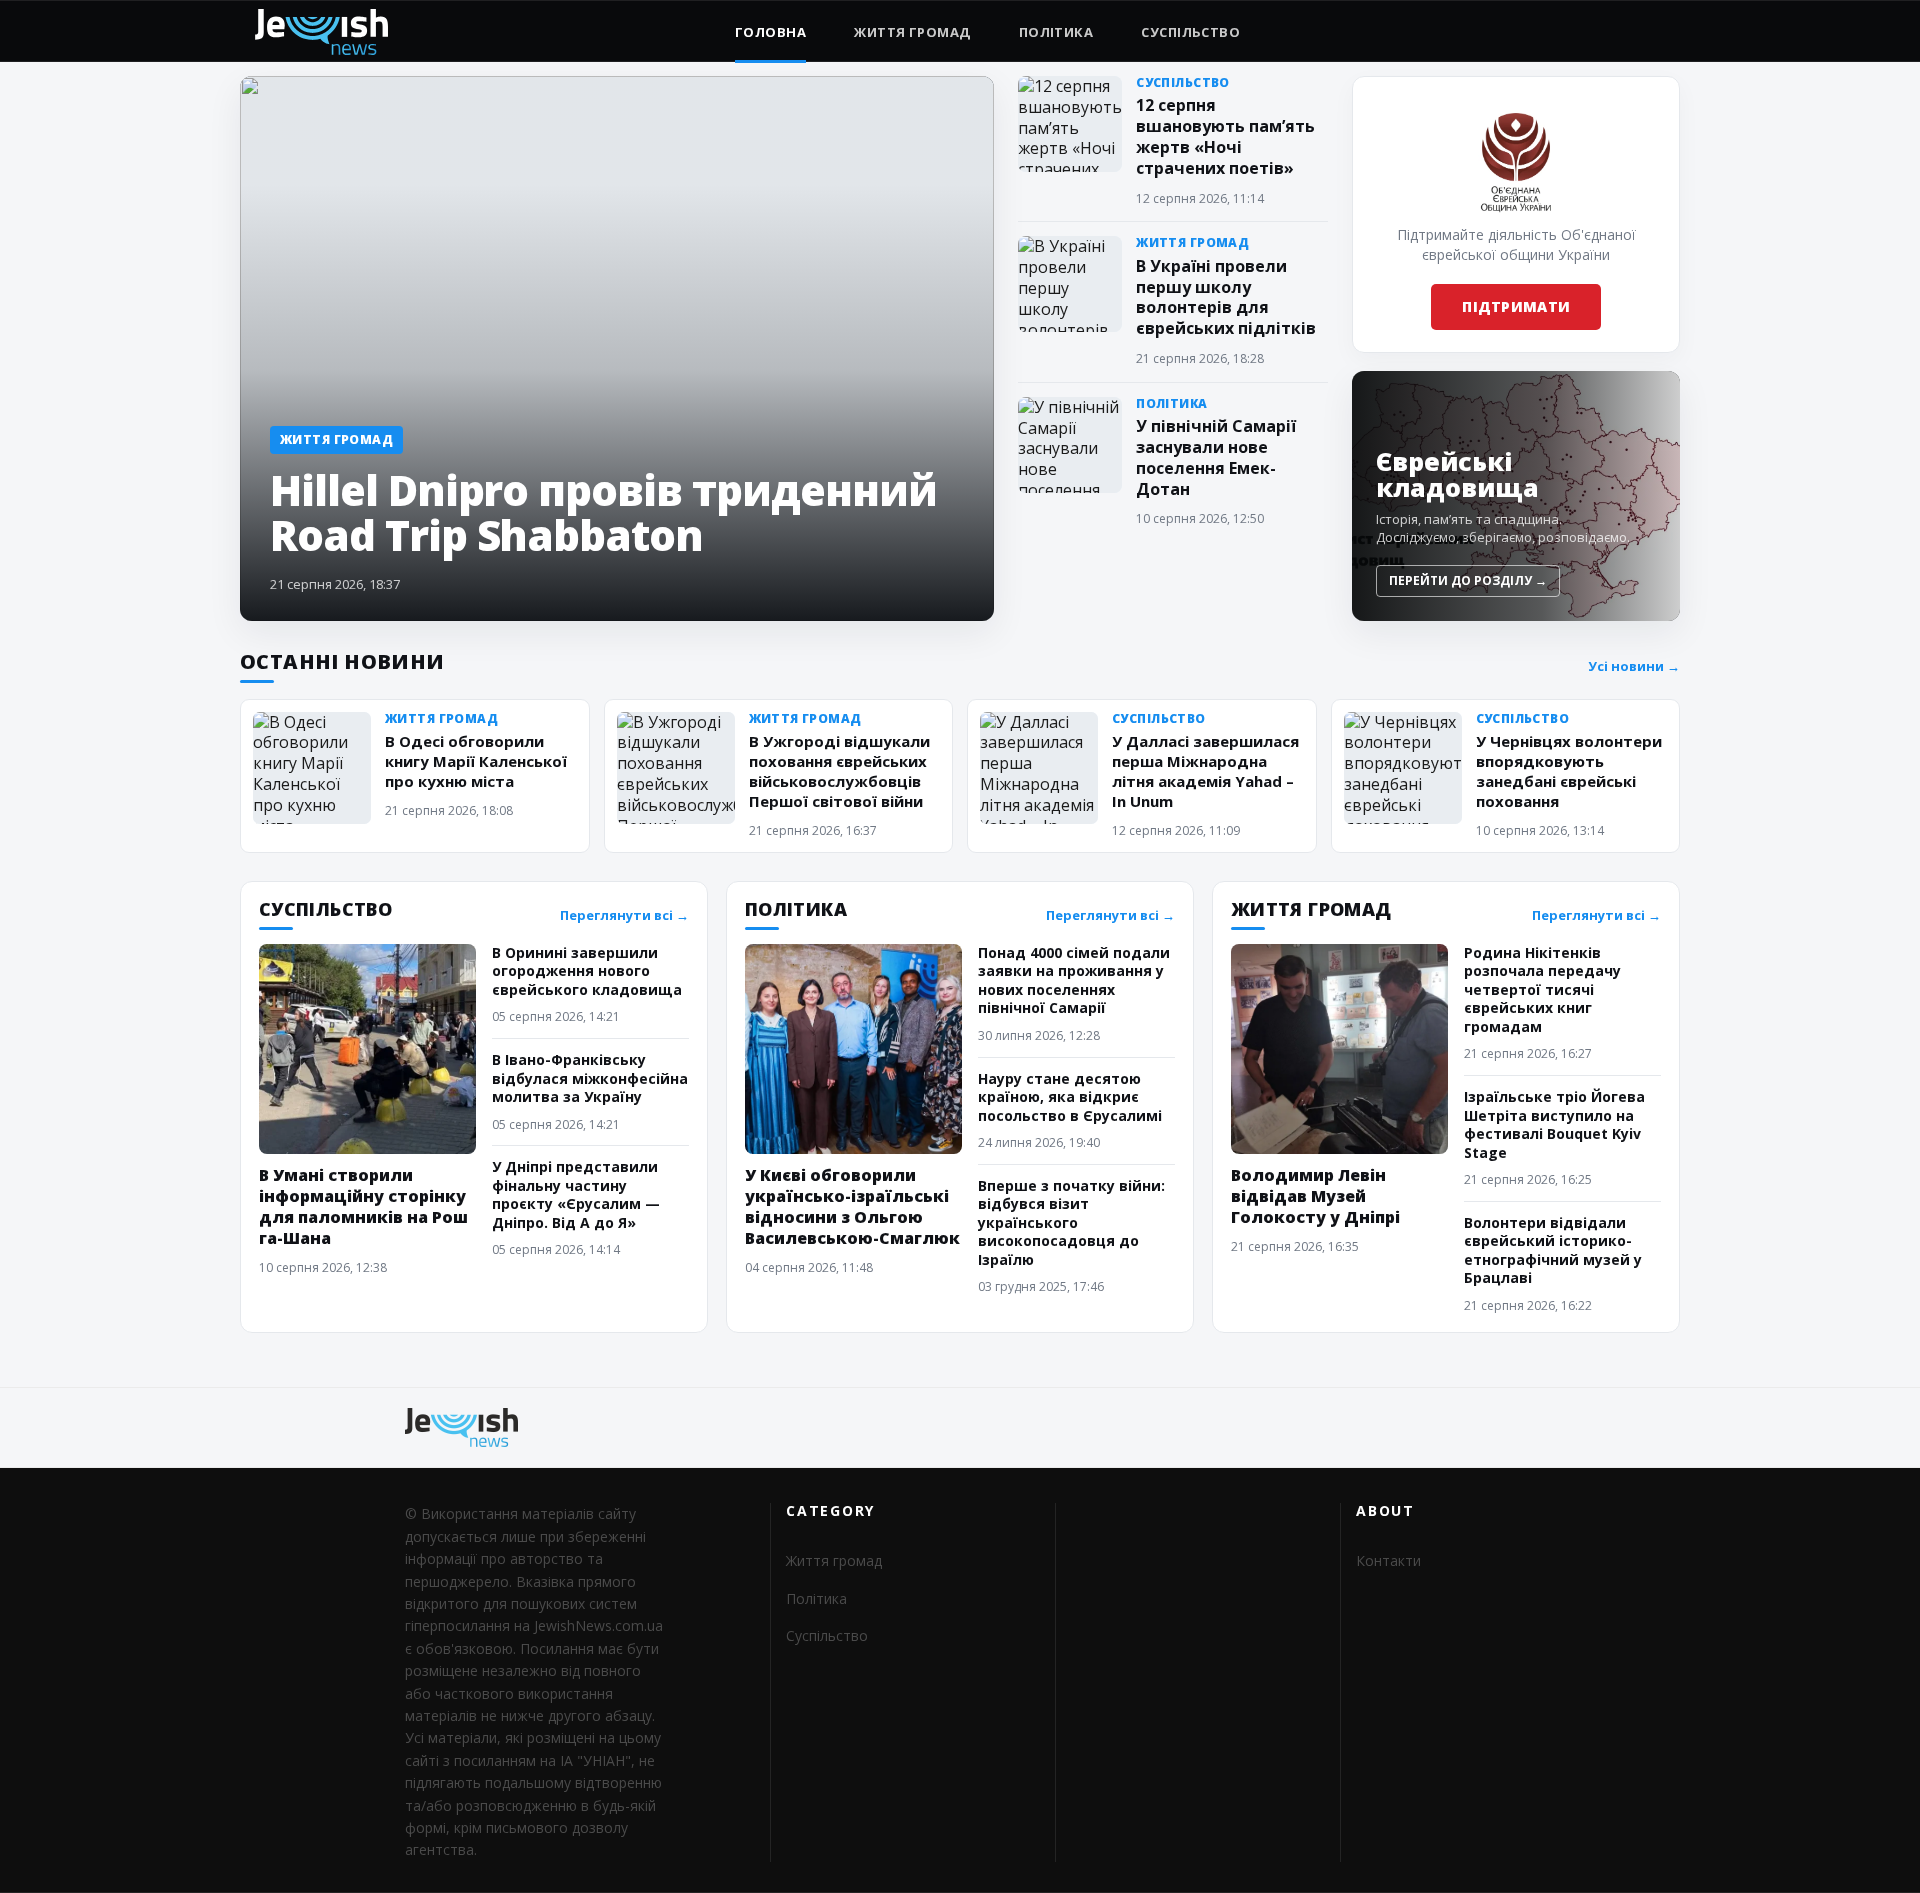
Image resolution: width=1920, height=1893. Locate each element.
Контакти (1388, 1560)
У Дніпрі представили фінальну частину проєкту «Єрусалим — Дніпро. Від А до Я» (576, 1194)
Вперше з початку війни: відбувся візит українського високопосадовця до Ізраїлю (1071, 1222)
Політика (1056, 32)
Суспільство (1190, 32)
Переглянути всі (624, 915)
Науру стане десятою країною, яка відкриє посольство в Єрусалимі (1070, 1097)
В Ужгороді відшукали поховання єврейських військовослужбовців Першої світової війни (839, 771)
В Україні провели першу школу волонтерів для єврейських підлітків (1226, 297)
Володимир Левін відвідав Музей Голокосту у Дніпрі (1315, 1196)
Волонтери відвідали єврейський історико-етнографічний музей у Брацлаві (1553, 1250)
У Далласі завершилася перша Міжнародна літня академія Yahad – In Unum (1205, 771)
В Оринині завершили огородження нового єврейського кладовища (587, 971)
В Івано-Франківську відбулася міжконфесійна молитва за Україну (590, 1078)
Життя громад (912, 32)
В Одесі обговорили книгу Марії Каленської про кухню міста (476, 761)
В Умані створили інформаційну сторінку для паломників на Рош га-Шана (363, 1206)
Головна (770, 32)
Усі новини (1634, 666)
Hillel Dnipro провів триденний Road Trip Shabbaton (603, 512)
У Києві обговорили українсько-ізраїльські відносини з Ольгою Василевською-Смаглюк (852, 1206)
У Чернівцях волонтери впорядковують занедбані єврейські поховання (1569, 771)
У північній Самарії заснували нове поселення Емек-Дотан (1216, 457)
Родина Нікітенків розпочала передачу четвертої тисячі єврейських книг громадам (1542, 989)
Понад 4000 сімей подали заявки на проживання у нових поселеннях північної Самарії (1074, 980)
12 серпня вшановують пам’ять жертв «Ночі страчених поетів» (1225, 136)
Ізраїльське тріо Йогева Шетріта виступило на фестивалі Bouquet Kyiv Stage (1554, 1124)
